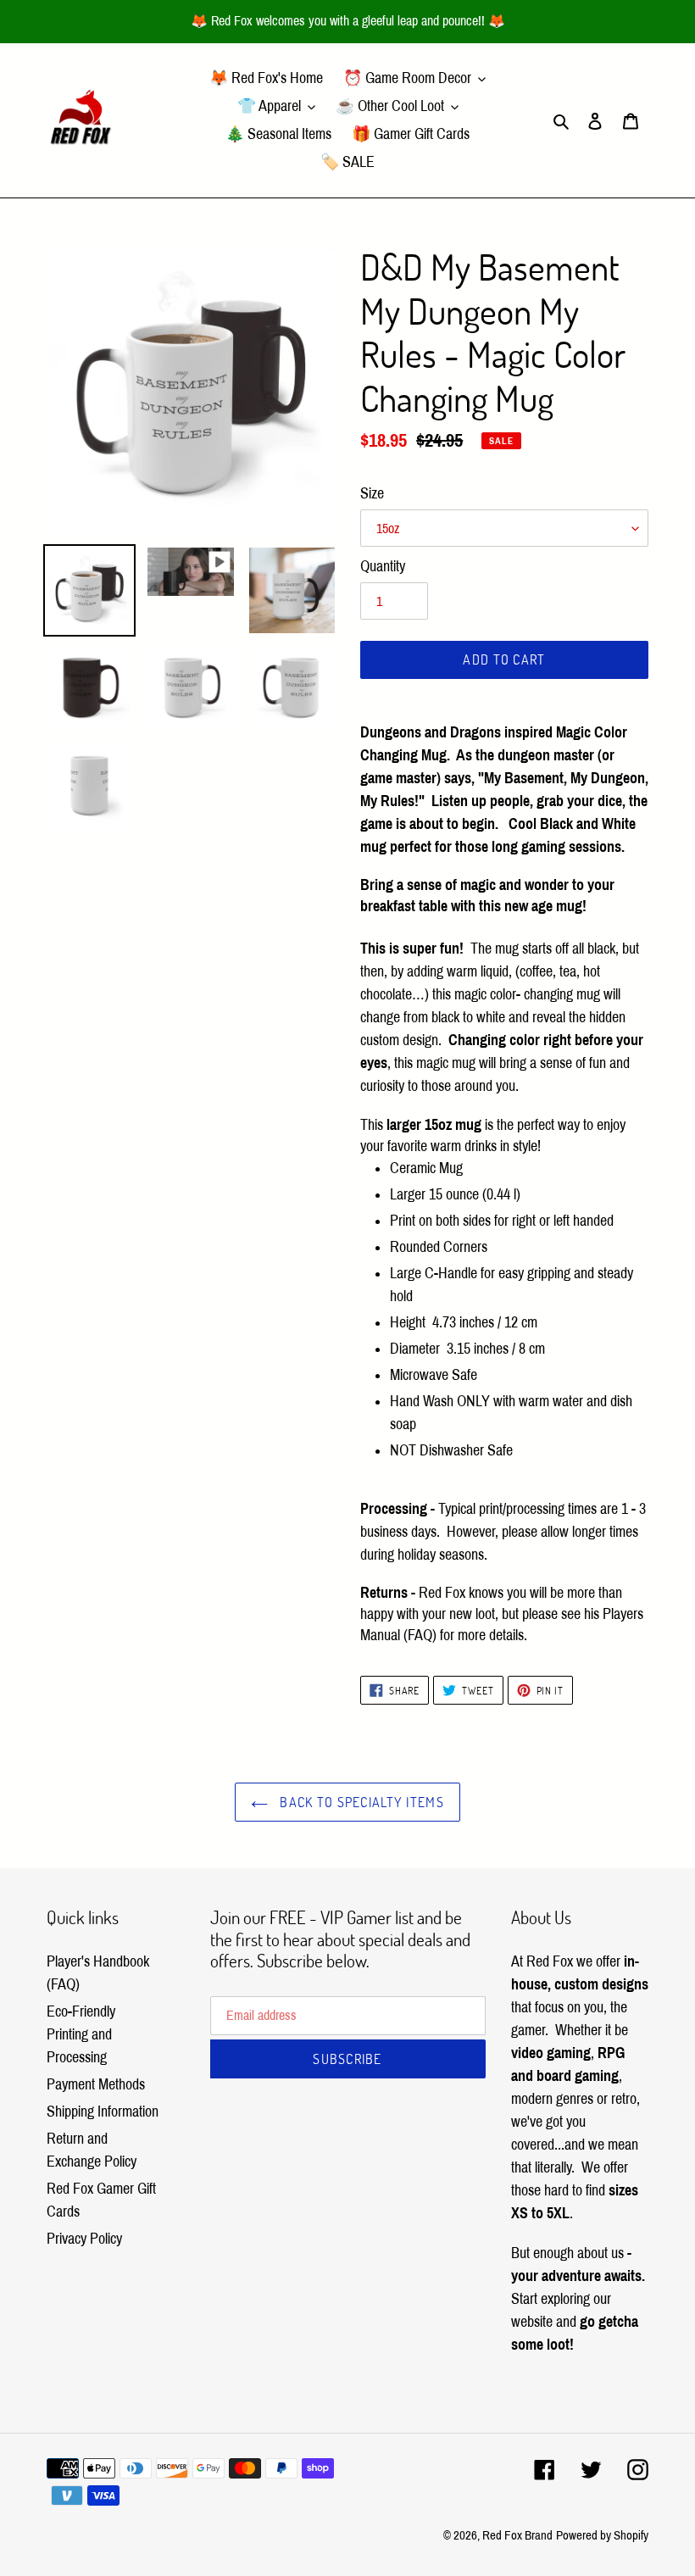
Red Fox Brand (517, 2535)
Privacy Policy (84, 2239)
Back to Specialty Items (360, 1802)
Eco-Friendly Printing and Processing (81, 2034)
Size (372, 493)
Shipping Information (103, 2111)
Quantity (383, 566)
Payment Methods (96, 2084)
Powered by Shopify (602, 2535)
